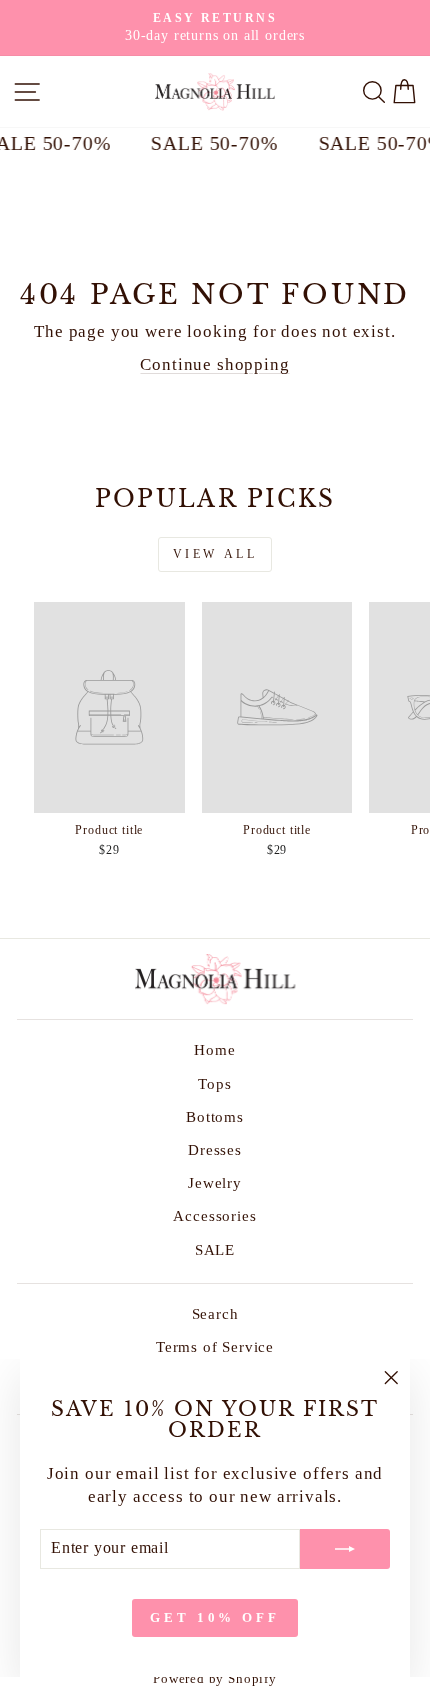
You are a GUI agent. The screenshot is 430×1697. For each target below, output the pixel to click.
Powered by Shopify (215, 1679)
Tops (214, 1083)
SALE (215, 1249)
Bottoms (215, 1116)
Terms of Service (215, 1346)
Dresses (215, 1149)
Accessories (214, 1215)
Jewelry (215, 1182)
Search (215, 1313)
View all (215, 554)
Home (214, 1049)
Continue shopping (214, 364)
